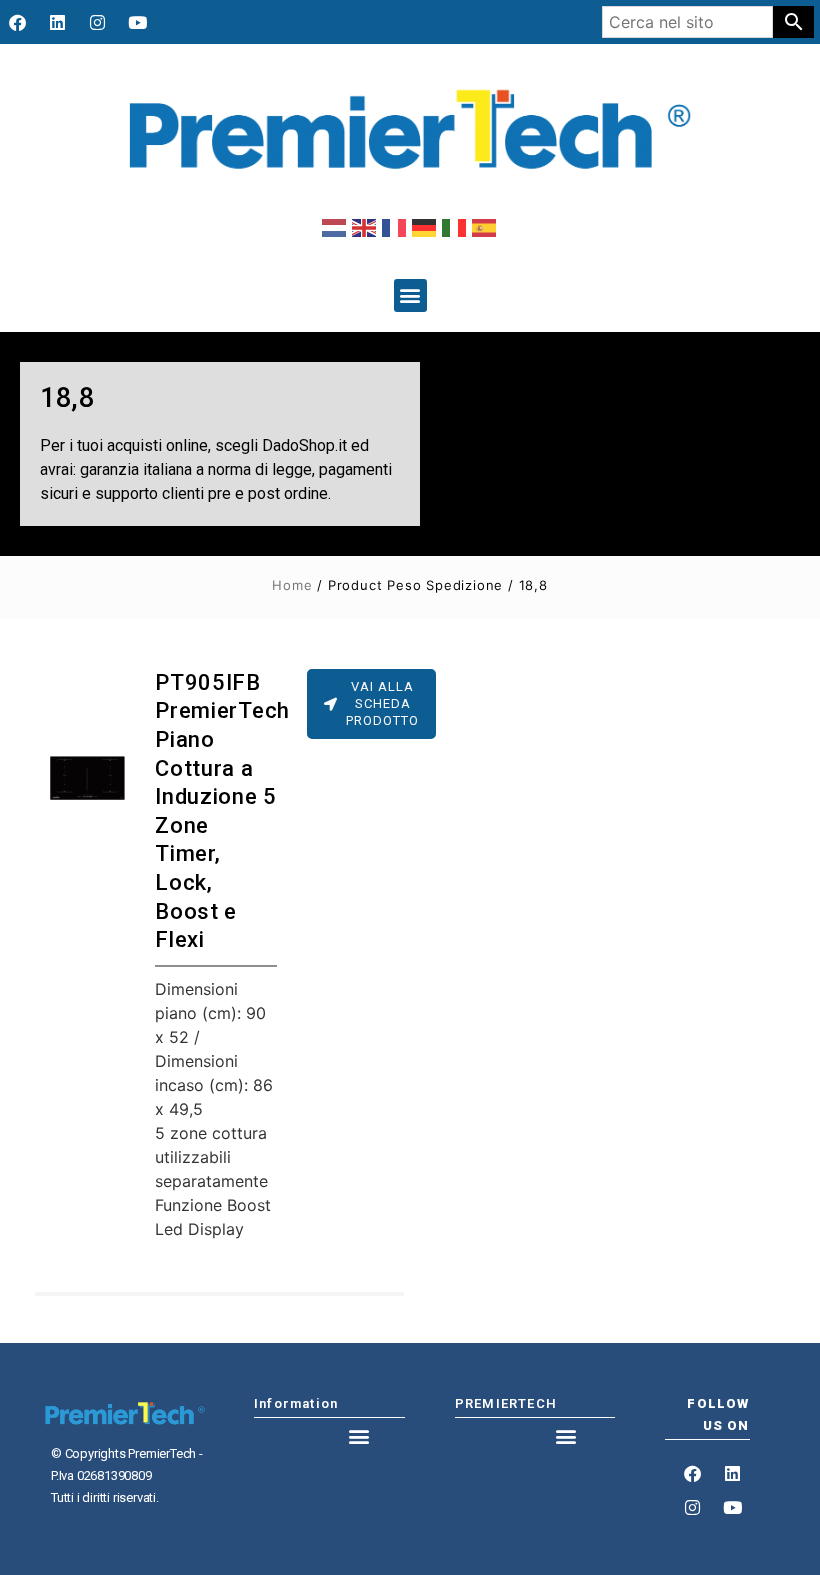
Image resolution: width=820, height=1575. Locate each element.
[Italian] (455, 227)
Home (292, 585)
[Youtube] (137, 22)
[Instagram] (97, 22)
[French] (395, 227)
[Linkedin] (57, 22)
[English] (365, 227)
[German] (425, 227)
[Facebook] (17, 22)
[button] (410, 295)
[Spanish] (485, 227)
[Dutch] (335, 227)
